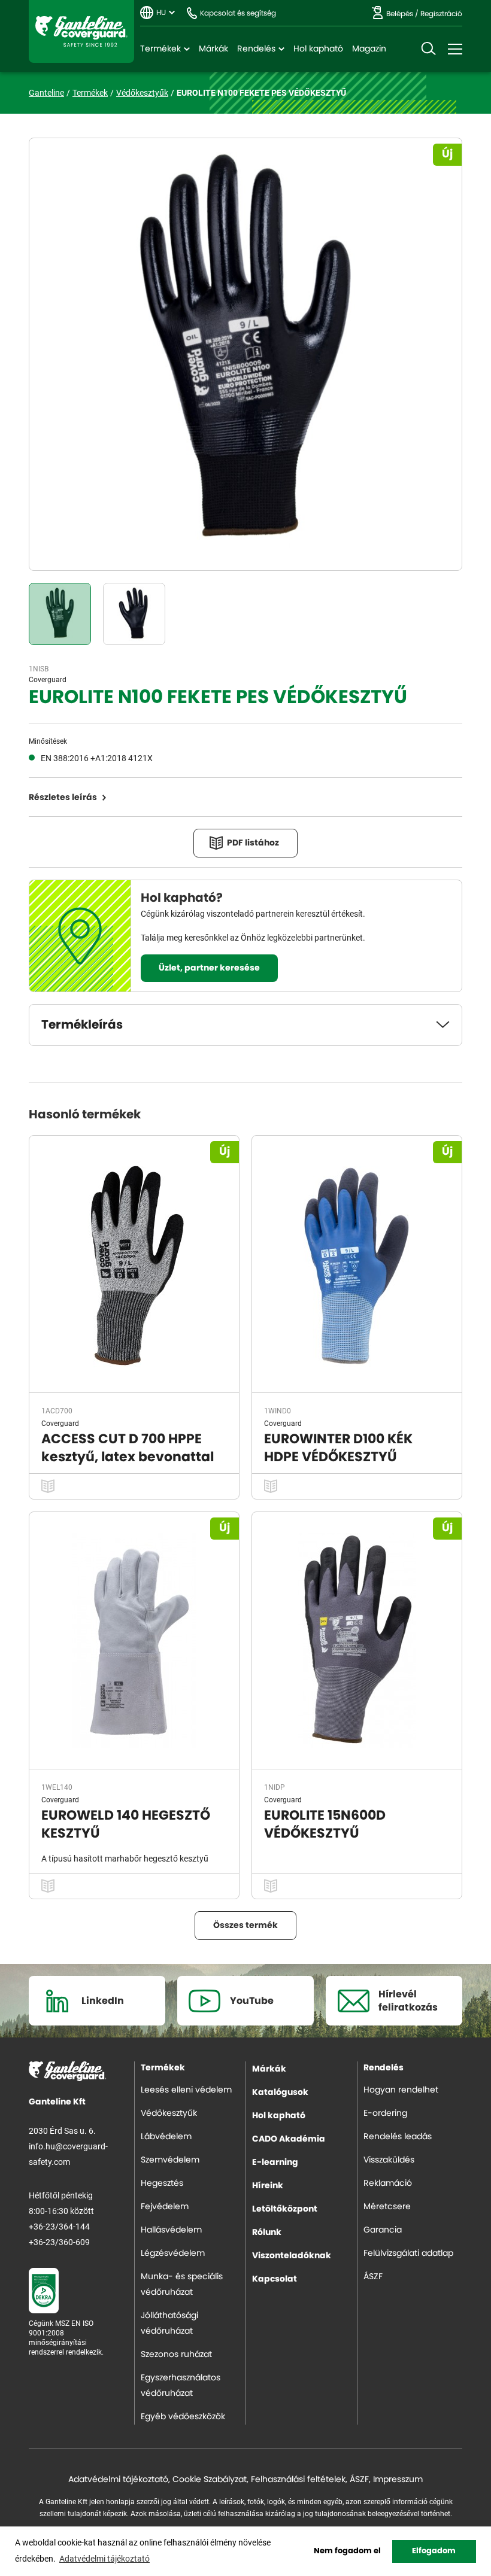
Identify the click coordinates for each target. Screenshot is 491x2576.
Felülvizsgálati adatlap (408, 2253)
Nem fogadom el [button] (347, 2551)
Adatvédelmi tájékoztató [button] (104, 2558)
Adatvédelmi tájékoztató (118, 2480)
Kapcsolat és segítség (238, 13)
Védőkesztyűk (142, 92)
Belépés (400, 14)
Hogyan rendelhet (401, 2090)
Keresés (428, 49)
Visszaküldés (389, 2160)
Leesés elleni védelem (186, 2090)
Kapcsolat (275, 2279)
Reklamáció (388, 2183)
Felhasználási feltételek (298, 2480)
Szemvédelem (170, 2160)
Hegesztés (162, 2183)
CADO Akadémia (289, 2139)
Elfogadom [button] (434, 2551)
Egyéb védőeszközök (183, 2417)
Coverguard (48, 679)
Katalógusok (280, 2093)
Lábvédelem (166, 2137)
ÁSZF (373, 2277)
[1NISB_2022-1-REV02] (60, 614)
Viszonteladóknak (292, 2256)
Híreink (268, 2186)
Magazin (369, 49)
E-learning (275, 2163)
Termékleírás (82, 1025)
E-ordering (385, 2113)
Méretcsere (387, 2207)
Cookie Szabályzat (210, 2480)
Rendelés (256, 49)
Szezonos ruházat (176, 2355)
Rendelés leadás (398, 2137)
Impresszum (398, 2480)
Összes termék (245, 1926)
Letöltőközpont (285, 2209)
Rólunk (267, 2233)
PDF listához (253, 843)
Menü (455, 49)
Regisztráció (441, 14)
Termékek (160, 49)
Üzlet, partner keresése (209, 968)
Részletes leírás (63, 798)
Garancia (383, 2230)
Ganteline (81, 31)
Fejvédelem (165, 2207)
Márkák (213, 49)
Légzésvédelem (173, 2253)
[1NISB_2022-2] (134, 614)
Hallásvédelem (171, 2230)
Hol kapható (318, 49)
